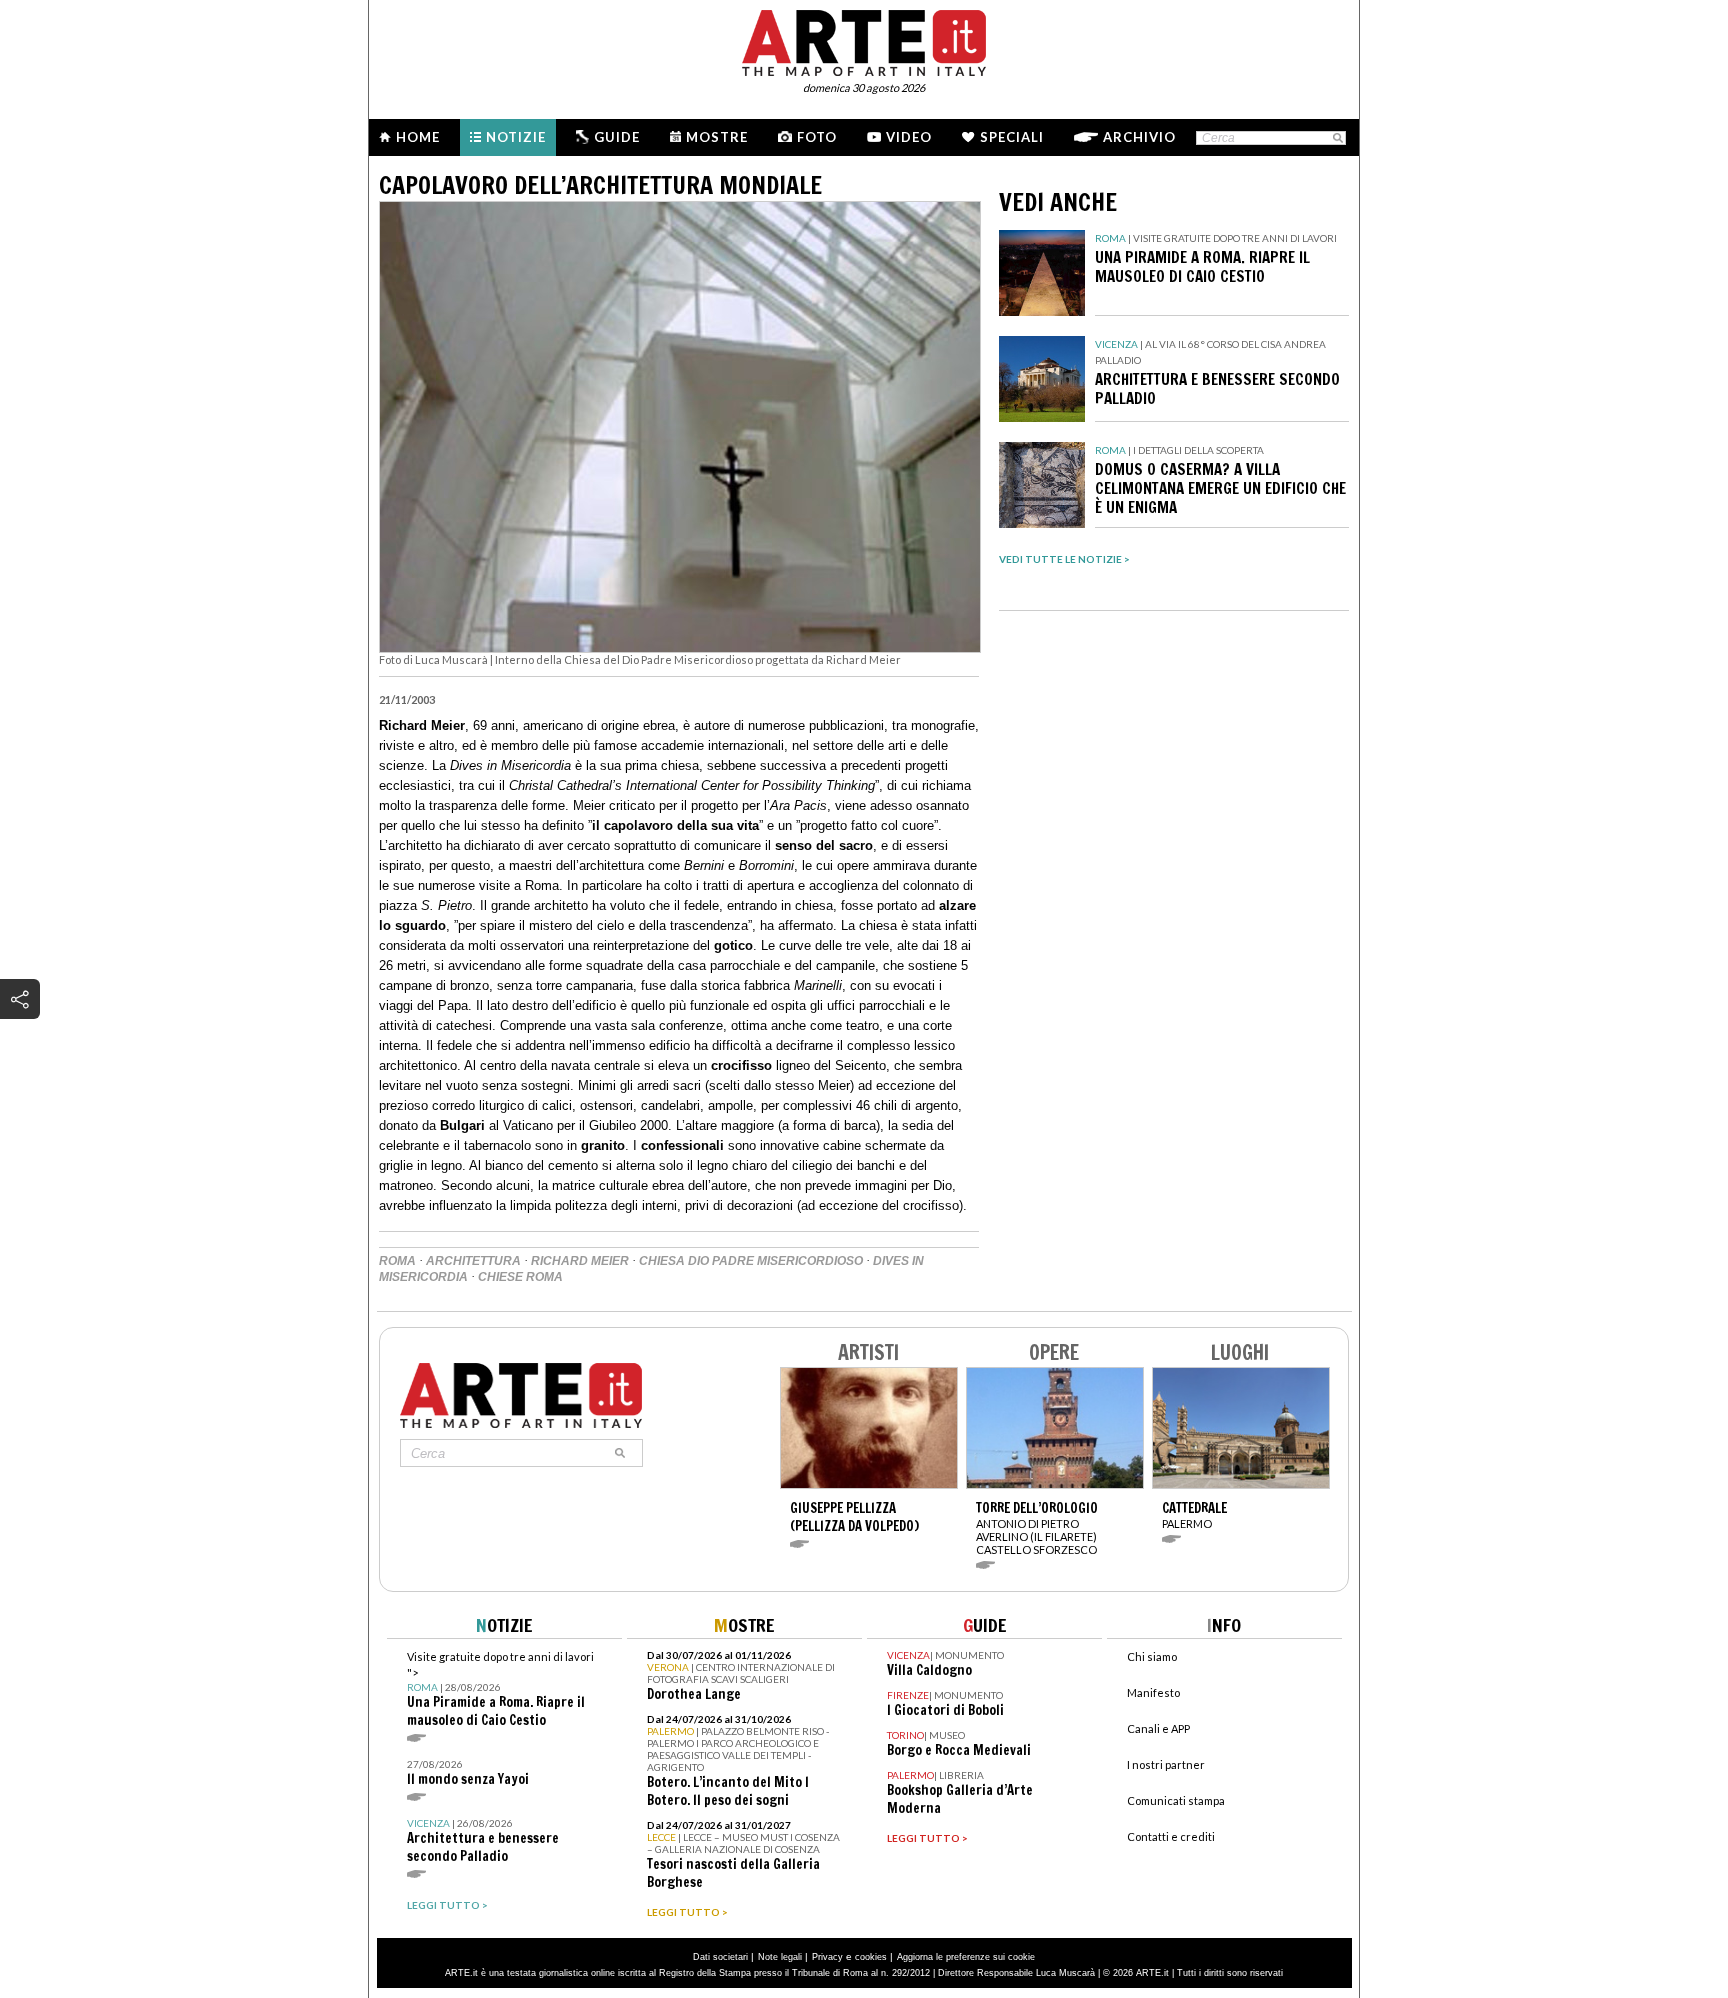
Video (909, 137)
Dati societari (720, 1957)
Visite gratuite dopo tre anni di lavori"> (500, 1689)
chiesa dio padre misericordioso (751, 1261)
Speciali (1012, 137)
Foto (817, 137)
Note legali (780, 1957)
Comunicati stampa (1176, 1800)
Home (418, 137)
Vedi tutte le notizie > (1064, 559)
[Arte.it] (864, 40)
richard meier (580, 1261)
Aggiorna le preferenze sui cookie (966, 1957)
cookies (871, 1957)
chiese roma (520, 1277)
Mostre (717, 137)
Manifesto (1153, 1692)
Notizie (516, 137)
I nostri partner (1166, 1764)
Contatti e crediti (1171, 1836)
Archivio (1139, 137)
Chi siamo (1152, 1656)
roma (397, 1261)
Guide (617, 137)
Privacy (827, 1957)
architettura (473, 1261)
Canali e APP (1158, 1728)
